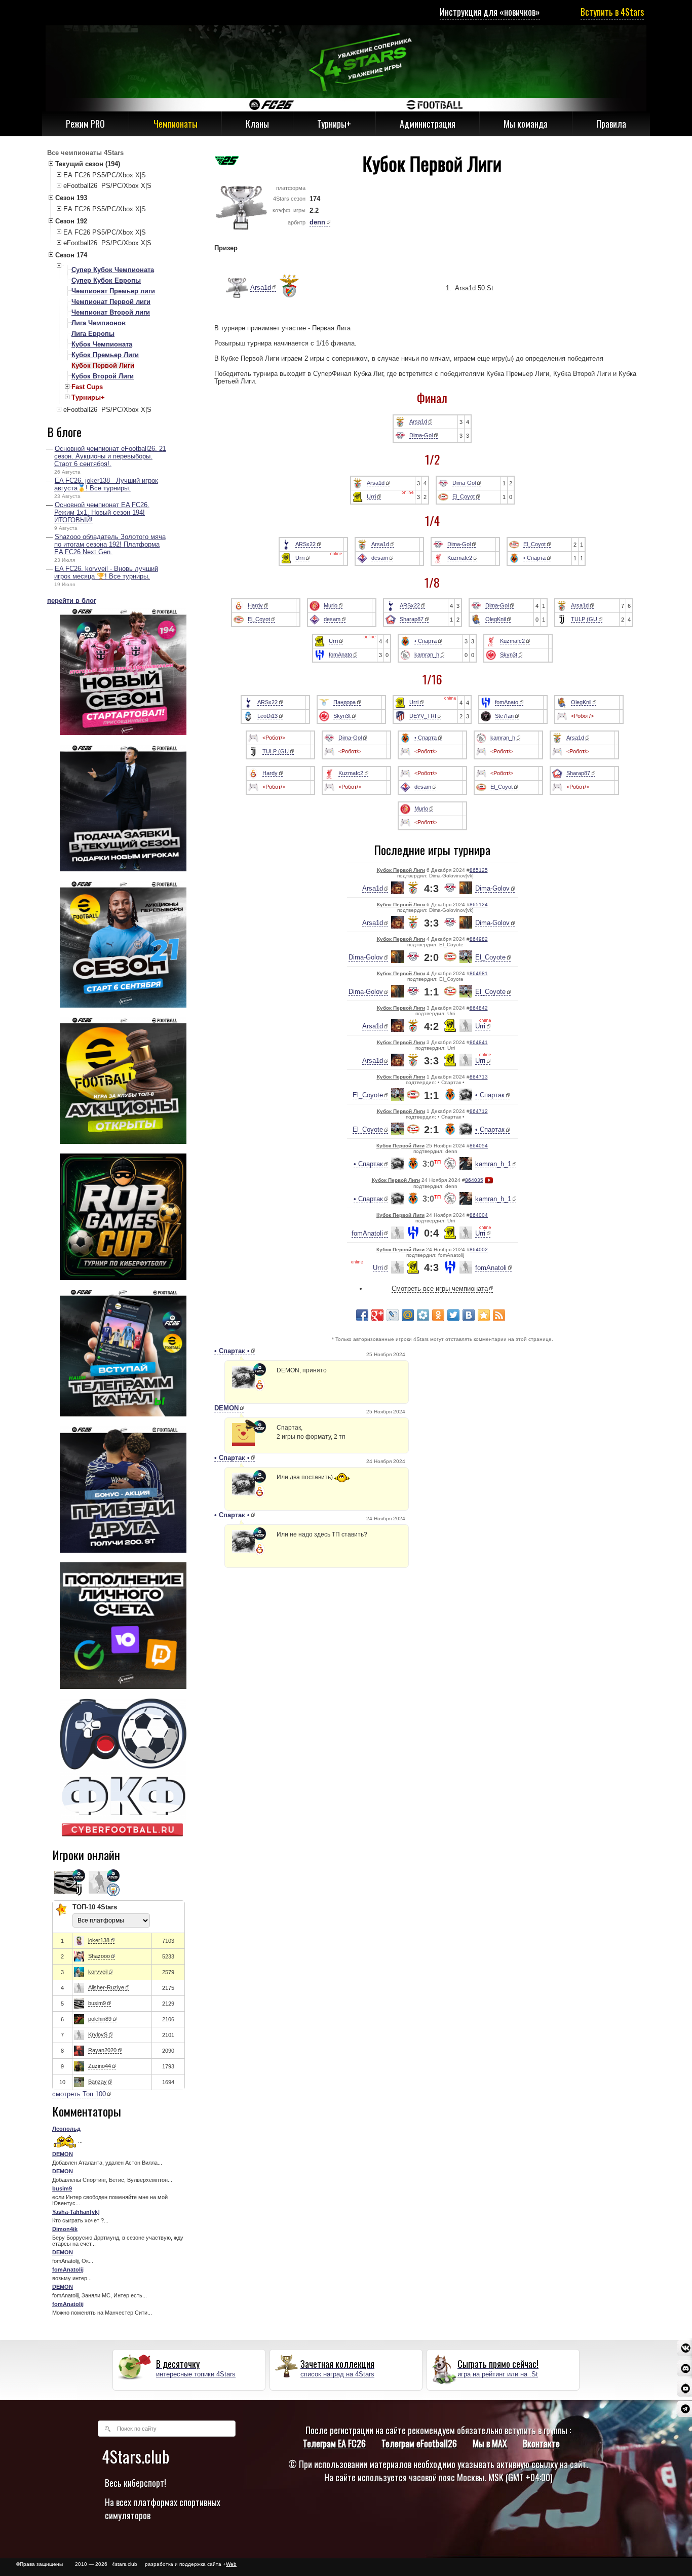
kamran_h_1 (493, 1164)
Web (231, 2564)
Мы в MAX (490, 2443)
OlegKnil (495, 619)
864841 (479, 1042)
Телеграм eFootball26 (419, 2443)
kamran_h (427, 655)
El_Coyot (464, 496)
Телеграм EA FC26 (334, 2443)
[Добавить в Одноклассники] (438, 1315)
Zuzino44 (100, 2066)
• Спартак (490, 1095)
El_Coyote (490, 957)
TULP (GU (584, 619)
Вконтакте (541, 2443)
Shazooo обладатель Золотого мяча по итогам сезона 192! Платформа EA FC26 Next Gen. (110, 544)
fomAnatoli (367, 1233)
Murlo (331, 605)
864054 (479, 1146)
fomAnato (340, 655)
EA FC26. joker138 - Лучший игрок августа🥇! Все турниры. (106, 484)
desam (380, 558)
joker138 (99, 1940)
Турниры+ (334, 124)
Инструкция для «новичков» (490, 12)
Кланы (257, 124)
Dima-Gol (421, 435)
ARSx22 (305, 544)
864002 (479, 1249)
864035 (474, 1180)
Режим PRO (85, 124)
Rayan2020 (102, 2050)
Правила (611, 124)
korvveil (98, 1972)
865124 (479, 905)
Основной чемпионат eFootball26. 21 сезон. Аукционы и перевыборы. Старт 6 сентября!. (110, 456)
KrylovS (98, 2034)
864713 (479, 1077)
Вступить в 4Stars (612, 12)
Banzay (98, 2082)
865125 (479, 870)
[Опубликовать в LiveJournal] (393, 1315)
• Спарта (534, 558)
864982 (479, 939)
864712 (479, 1111)
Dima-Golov (492, 888)
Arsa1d (261, 287)
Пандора (344, 702)
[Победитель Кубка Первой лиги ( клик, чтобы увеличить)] (232, 288)
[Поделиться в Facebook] (362, 1315)
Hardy (255, 605)
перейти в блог (72, 601)
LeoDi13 (267, 716)
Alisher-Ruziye (106, 1987)
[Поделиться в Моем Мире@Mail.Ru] (408, 1315)
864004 (479, 1215)
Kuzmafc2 (460, 558)
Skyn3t (509, 655)
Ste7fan (504, 716)
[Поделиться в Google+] (377, 1315)
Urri (371, 496)
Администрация (428, 124)
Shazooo (99, 1956)
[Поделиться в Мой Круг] (423, 1315)
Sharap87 (412, 619)
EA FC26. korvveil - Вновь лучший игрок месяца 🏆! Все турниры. (106, 572)
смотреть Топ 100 (79, 2094)
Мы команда (526, 124)
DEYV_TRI (423, 716)
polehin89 (100, 2019)
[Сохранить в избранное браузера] (484, 1315)
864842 (479, 1008)
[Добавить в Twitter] (453, 1315)
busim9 (97, 2003)
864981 (479, 973)
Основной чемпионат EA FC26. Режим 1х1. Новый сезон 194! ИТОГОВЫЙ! (102, 512)
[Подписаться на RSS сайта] (499, 1315)
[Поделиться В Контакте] (469, 1315)
